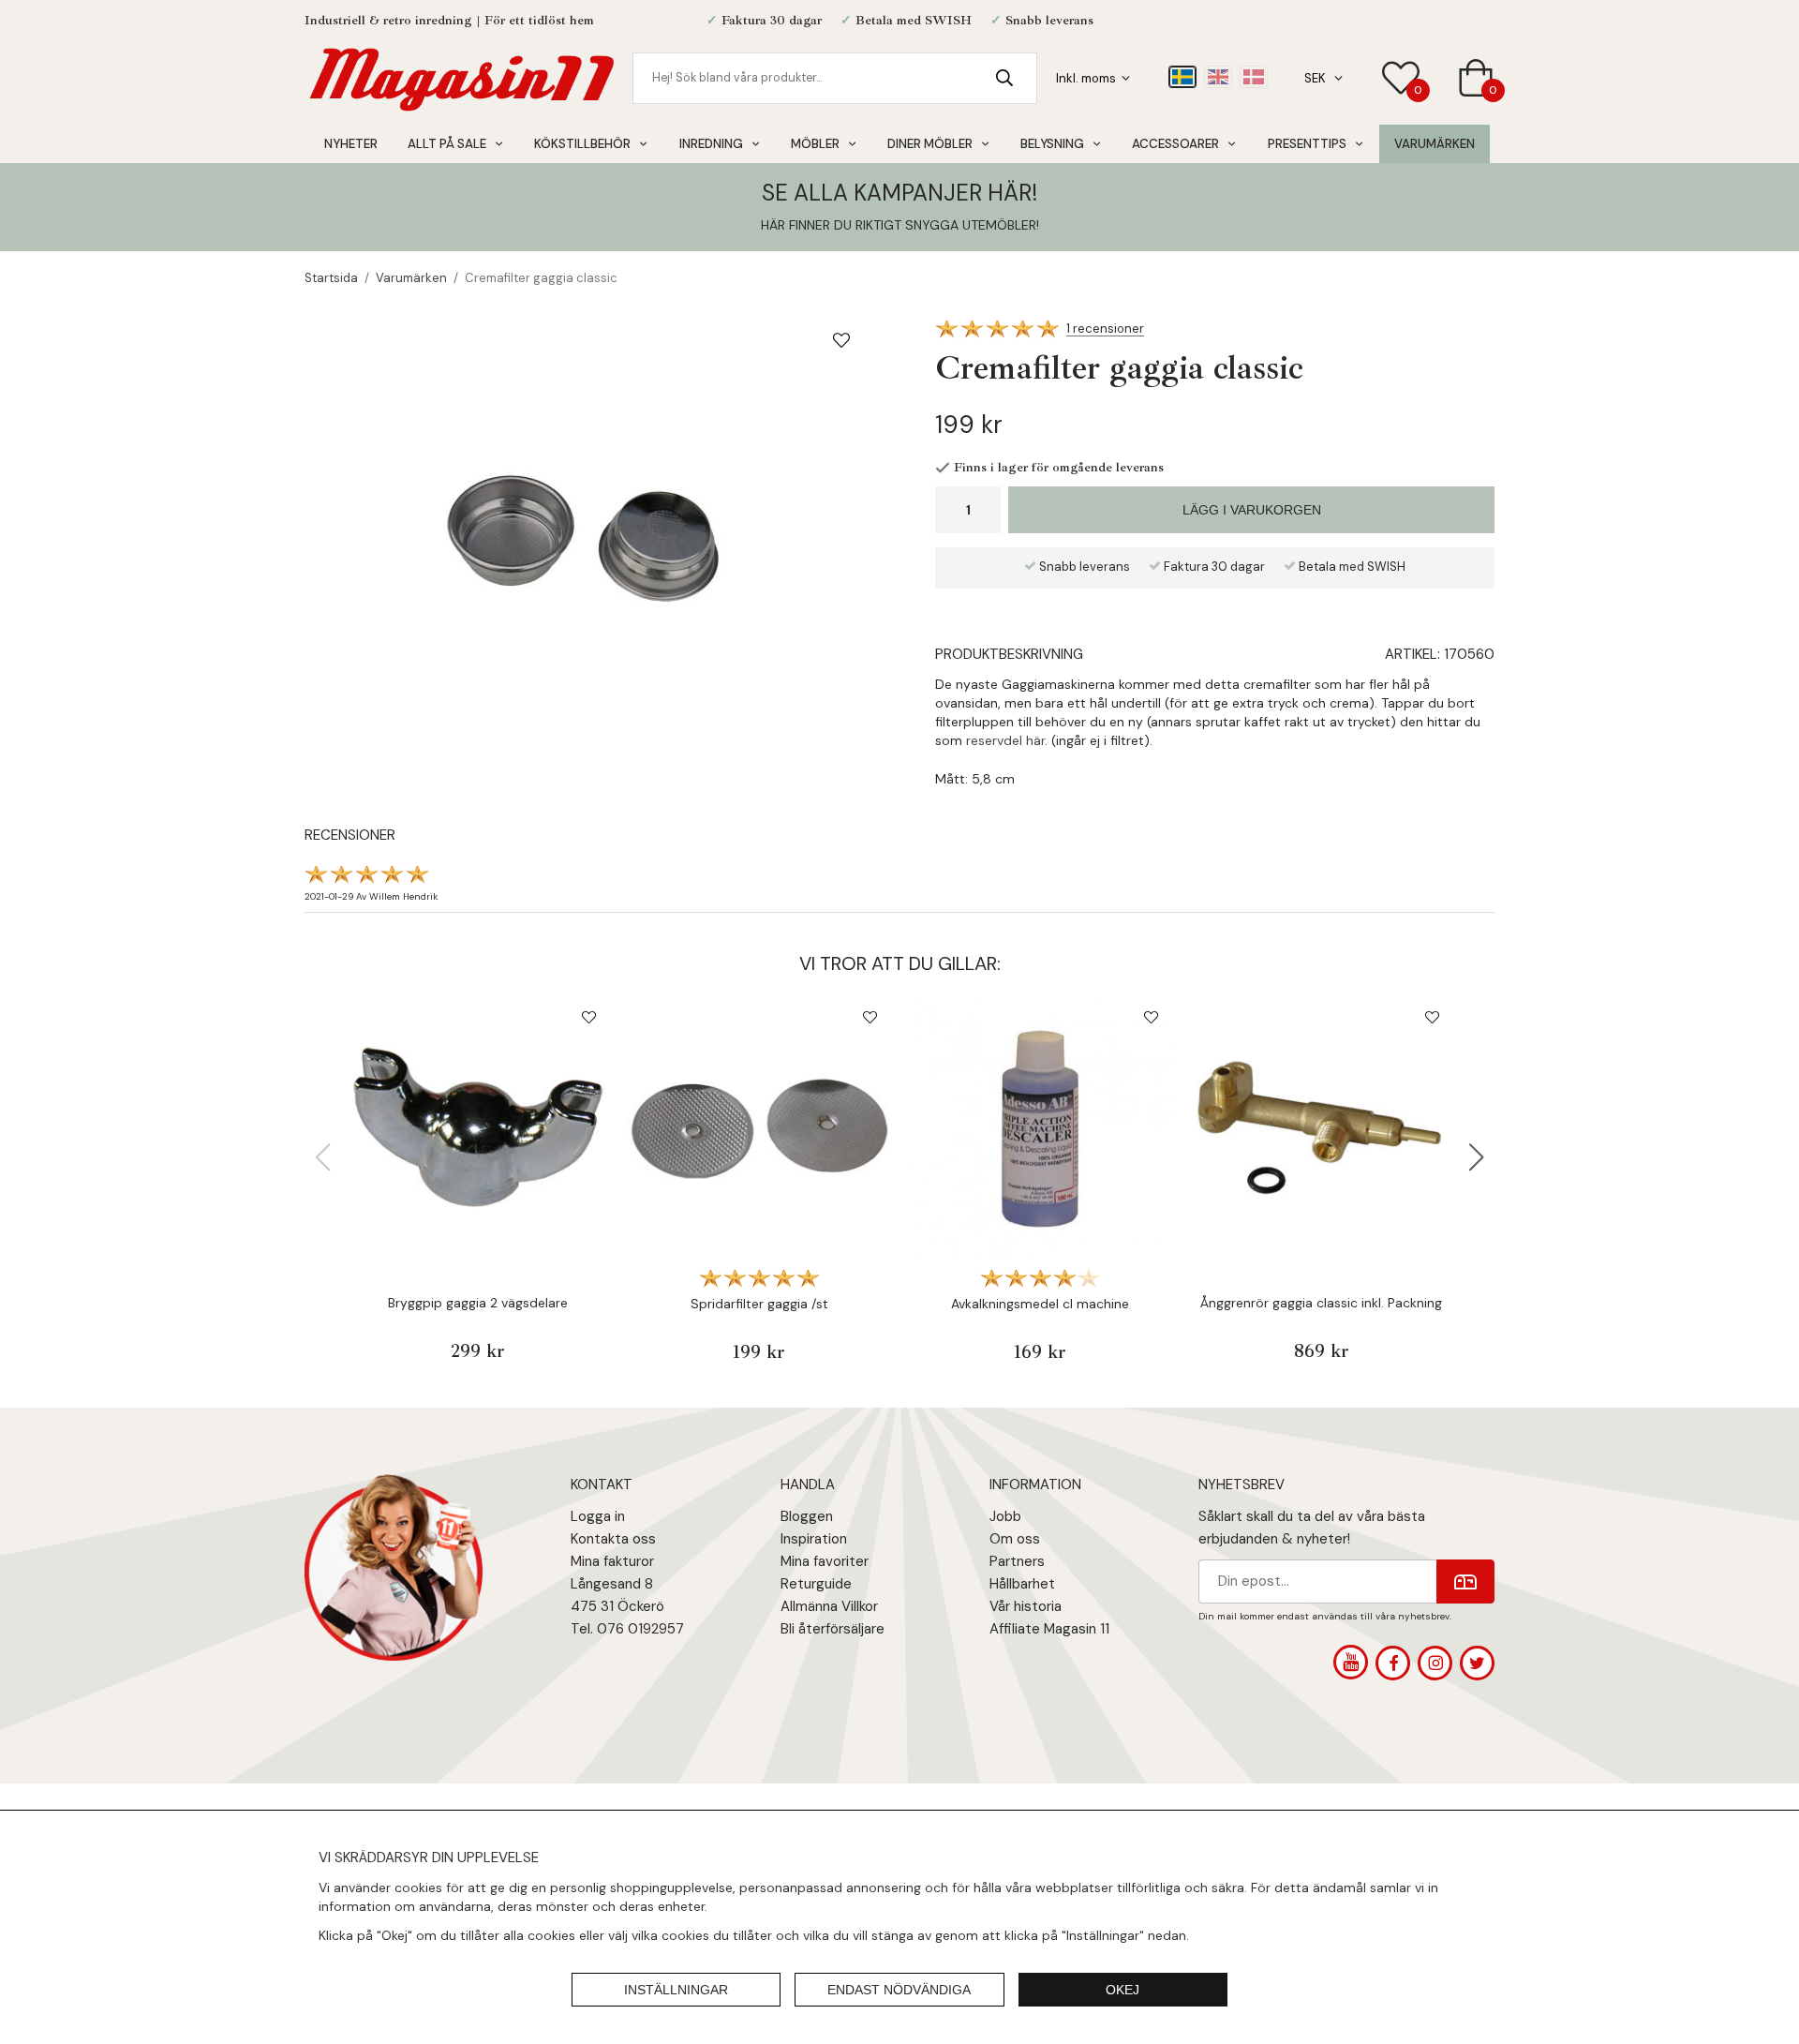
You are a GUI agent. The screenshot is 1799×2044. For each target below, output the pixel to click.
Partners (1017, 1561)
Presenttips (1307, 144)
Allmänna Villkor (829, 1606)
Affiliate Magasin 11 (1049, 1629)
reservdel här (1004, 740)
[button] (1477, 1157)
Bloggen (807, 1516)
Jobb (1005, 1516)
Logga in (598, 1516)
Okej (1123, 1990)
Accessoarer (1175, 144)
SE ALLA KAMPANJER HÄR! (899, 193)
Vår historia (1026, 1606)
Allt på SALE (447, 144)
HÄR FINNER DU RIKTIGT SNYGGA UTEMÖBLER (899, 225)
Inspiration (814, 1539)
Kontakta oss (613, 1539)
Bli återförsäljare (833, 1629)
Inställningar (676, 1990)
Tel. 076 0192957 (627, 1629)
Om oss (1015, 1539)
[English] (1218, 77)
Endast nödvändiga (899, 1990)
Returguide (816, 1584)
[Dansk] (1254, 77)
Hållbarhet (1022, 1584)
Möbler (815, 144)
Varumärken (1435, 144)
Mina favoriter (825, 1561)
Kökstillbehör (582, 144)
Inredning (711, 144)
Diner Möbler (930, 144)
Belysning (1052, 144)
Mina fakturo (610, 1561)
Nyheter (351, 144)
